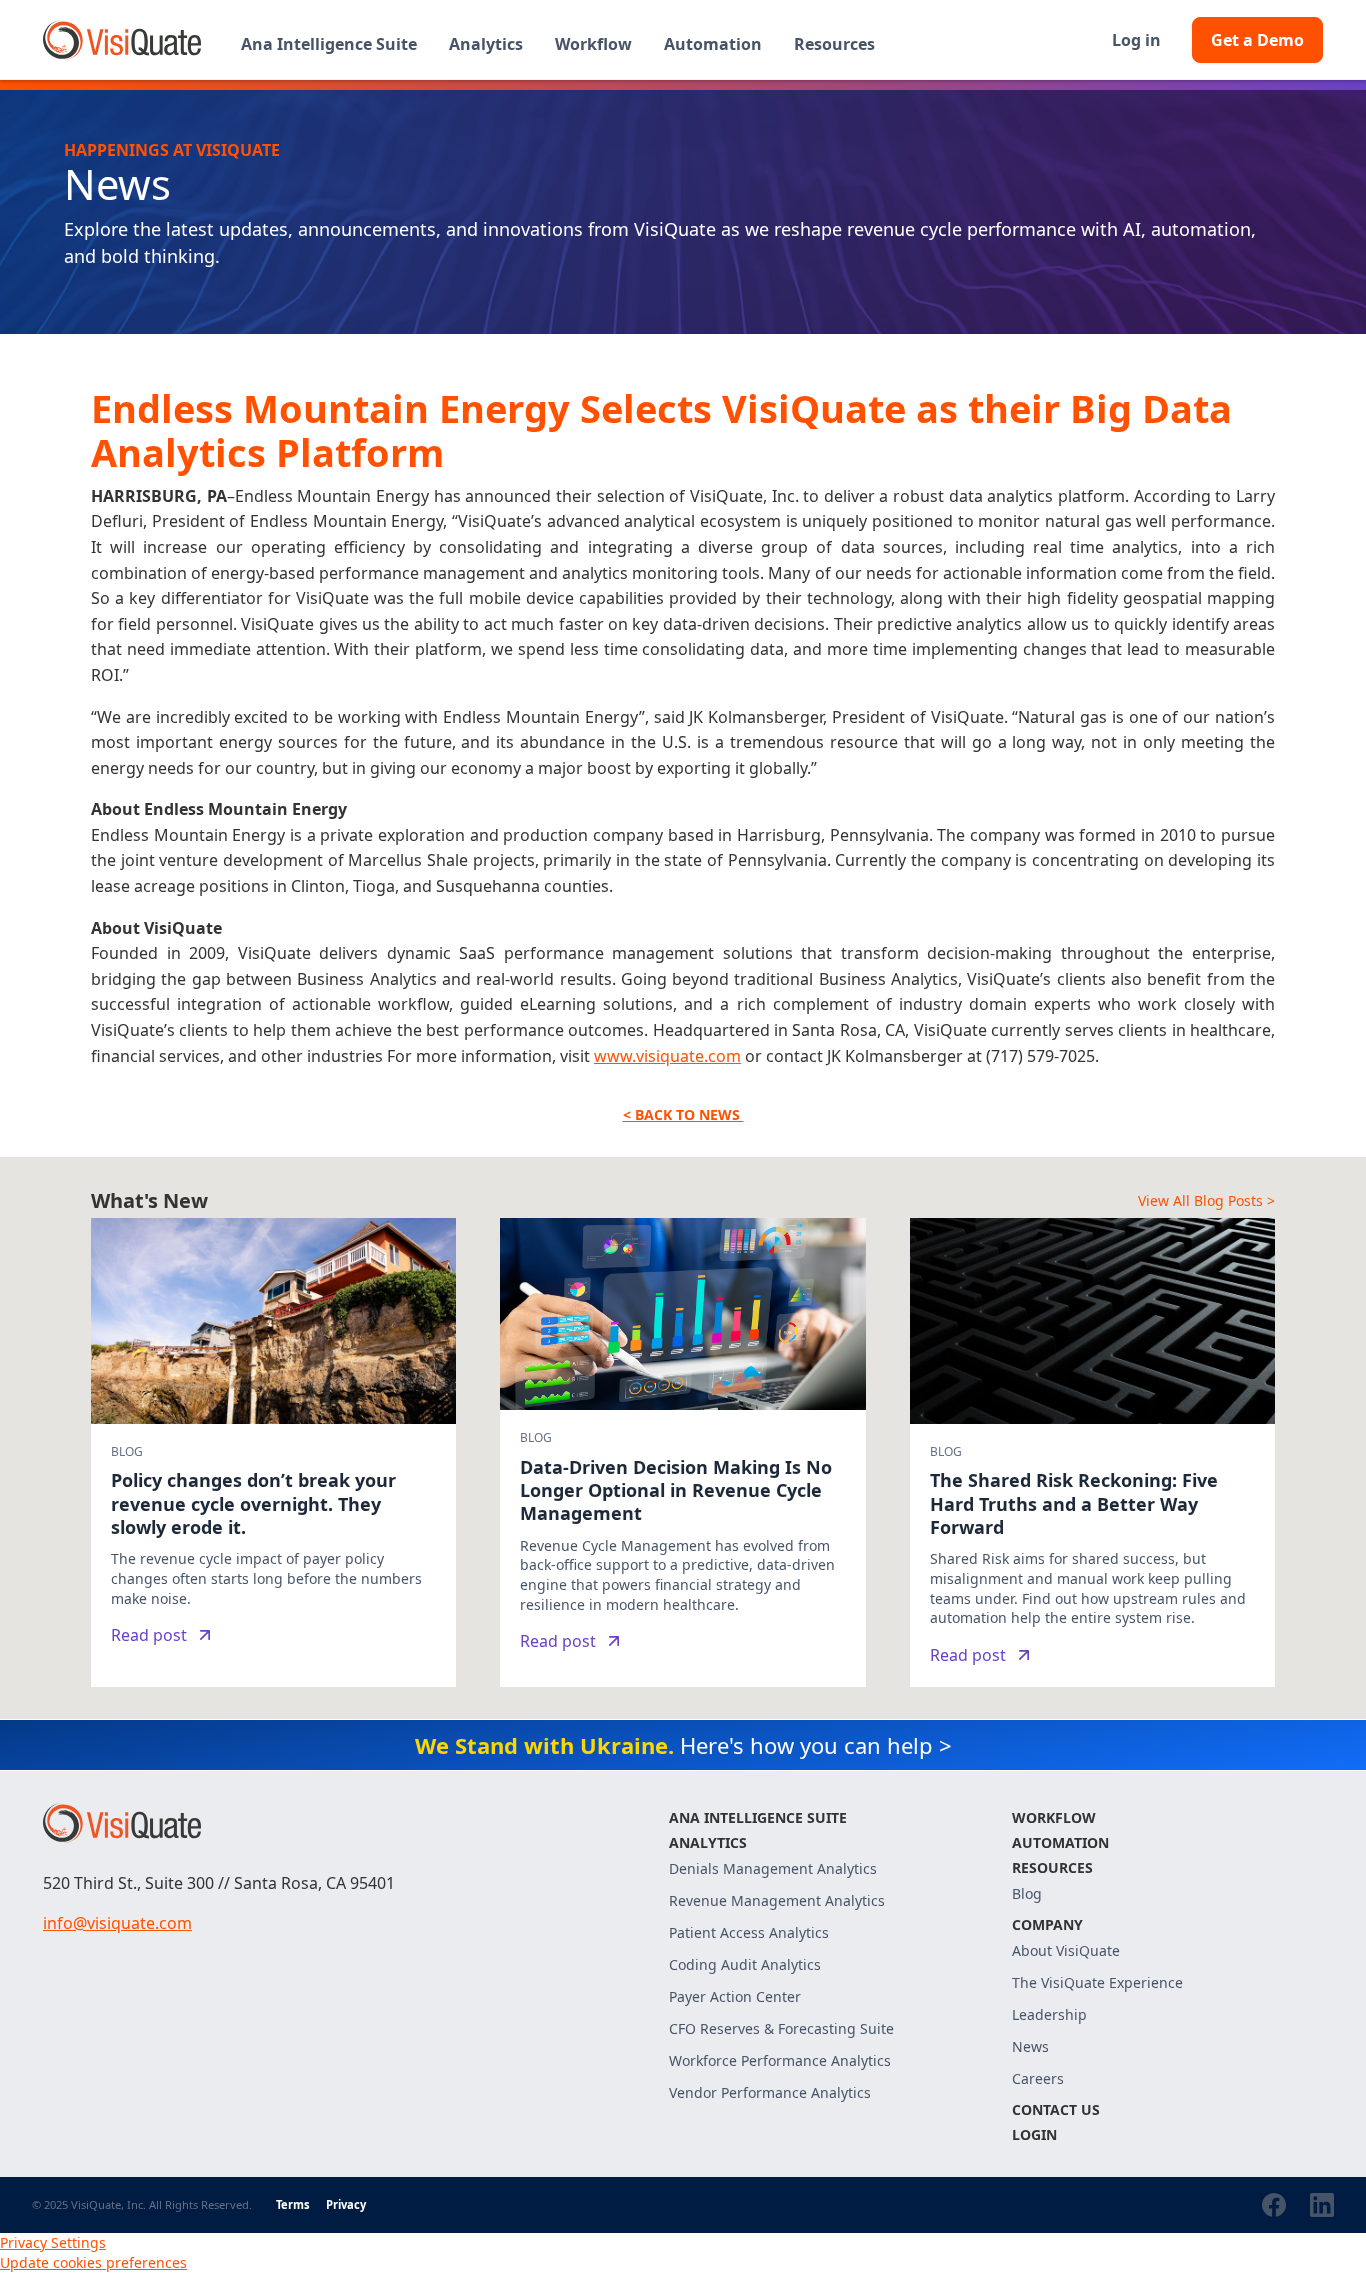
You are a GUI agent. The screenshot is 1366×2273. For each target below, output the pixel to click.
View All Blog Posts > (1206, 1200)
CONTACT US (1056, 2109)
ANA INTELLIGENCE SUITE (758, 1817)
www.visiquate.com (667, 1056)
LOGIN (1034, 2134)
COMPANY (1047, 1924)
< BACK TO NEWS (683, 1114)
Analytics (708, 1842)
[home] (122, 40)
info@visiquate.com (117, 1923)
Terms (293, 2204)
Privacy (346, 2204)
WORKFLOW (1054, 1817)
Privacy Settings (53, 2242)
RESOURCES (1052, 1867)
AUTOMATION (1060, 1842)
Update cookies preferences (93, 2262)
